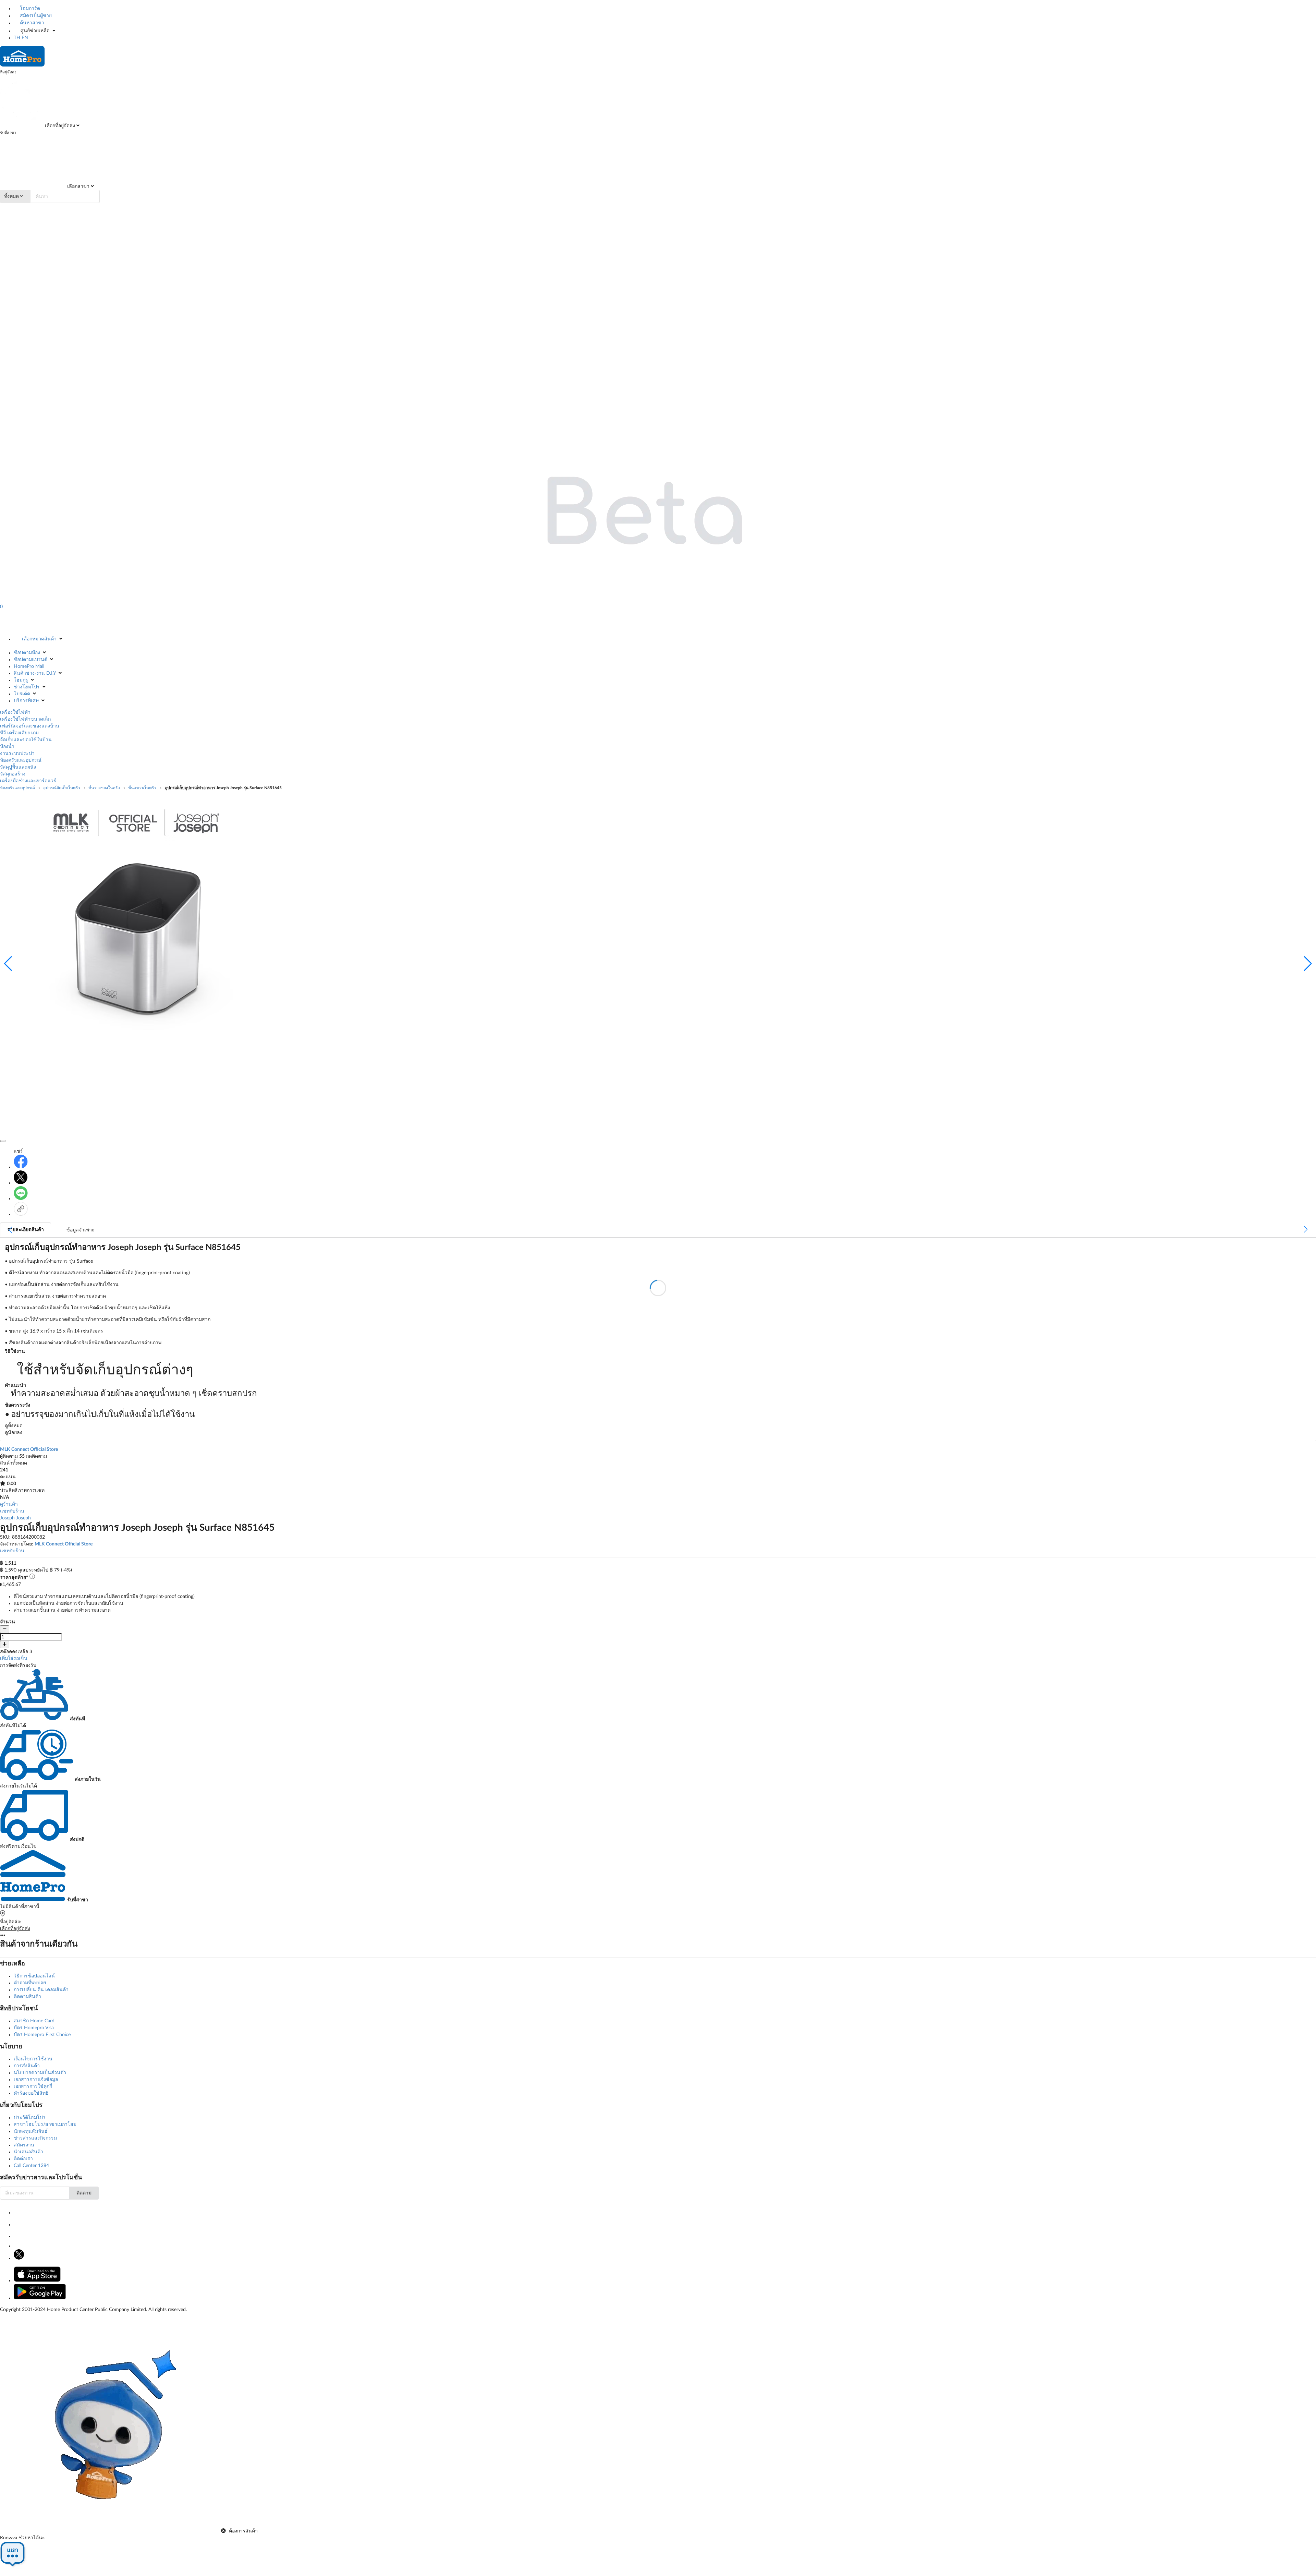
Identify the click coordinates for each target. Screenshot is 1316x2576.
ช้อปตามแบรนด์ (31, 660)
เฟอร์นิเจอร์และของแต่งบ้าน (30, 726)
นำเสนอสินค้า (28, 2152)
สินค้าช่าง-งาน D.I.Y (35, 673)
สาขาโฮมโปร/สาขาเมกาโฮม (45, 2124)
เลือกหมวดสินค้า (39, 639)
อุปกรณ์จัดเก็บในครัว (62, 788)
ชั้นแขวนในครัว (142, 788)
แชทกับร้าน (12, 1511)
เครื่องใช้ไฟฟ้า (15, 712)
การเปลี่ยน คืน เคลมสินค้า (41, 1990)
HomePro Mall (29, 666)
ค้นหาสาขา (31, 23)
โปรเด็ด (22, 694)
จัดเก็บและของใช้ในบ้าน (26, 740)
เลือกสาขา (78, 186)
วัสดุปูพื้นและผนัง (18, 767)
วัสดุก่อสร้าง (13, 774)
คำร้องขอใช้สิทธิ (31, 2093)
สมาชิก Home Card (34, 2021)
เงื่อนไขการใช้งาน (33, 2059)
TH (17, 38)
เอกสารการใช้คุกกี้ (33, 2086)
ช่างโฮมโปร (27, 687)
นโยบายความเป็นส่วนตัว (40, 2073)
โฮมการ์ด (29, 9)
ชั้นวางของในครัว (104, 788)
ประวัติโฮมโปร (30, 2118)
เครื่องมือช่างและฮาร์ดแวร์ (28, 781)
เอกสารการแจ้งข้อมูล (36, 2080)
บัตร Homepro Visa (34, 2028)
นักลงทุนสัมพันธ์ (31, 2131)
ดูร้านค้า (9, 1504)
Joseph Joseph (15, 1518)
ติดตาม (84, 2193)
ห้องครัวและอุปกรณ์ (21, 760)
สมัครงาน (24, 2145)
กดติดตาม (36, 1456)
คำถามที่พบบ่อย (30, 1983)
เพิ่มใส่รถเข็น (14, 1659)
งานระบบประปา (17, 754)
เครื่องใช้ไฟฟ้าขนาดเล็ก (25, 719)
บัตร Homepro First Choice (42, 2035)
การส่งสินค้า (27, 2066)
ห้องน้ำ (7, 747)
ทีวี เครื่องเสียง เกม (19, 733)
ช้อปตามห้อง (27, 653)
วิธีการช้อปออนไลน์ (34, 1976)
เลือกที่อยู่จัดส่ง (59, 126)
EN (25, 38)
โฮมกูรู (21, 680)
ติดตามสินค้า (27, 1997)
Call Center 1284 (31, 2166)
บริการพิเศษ (26, 701)
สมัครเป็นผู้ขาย (35, 16)
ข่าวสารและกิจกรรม (35, 2138)
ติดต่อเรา (23, 2159)
